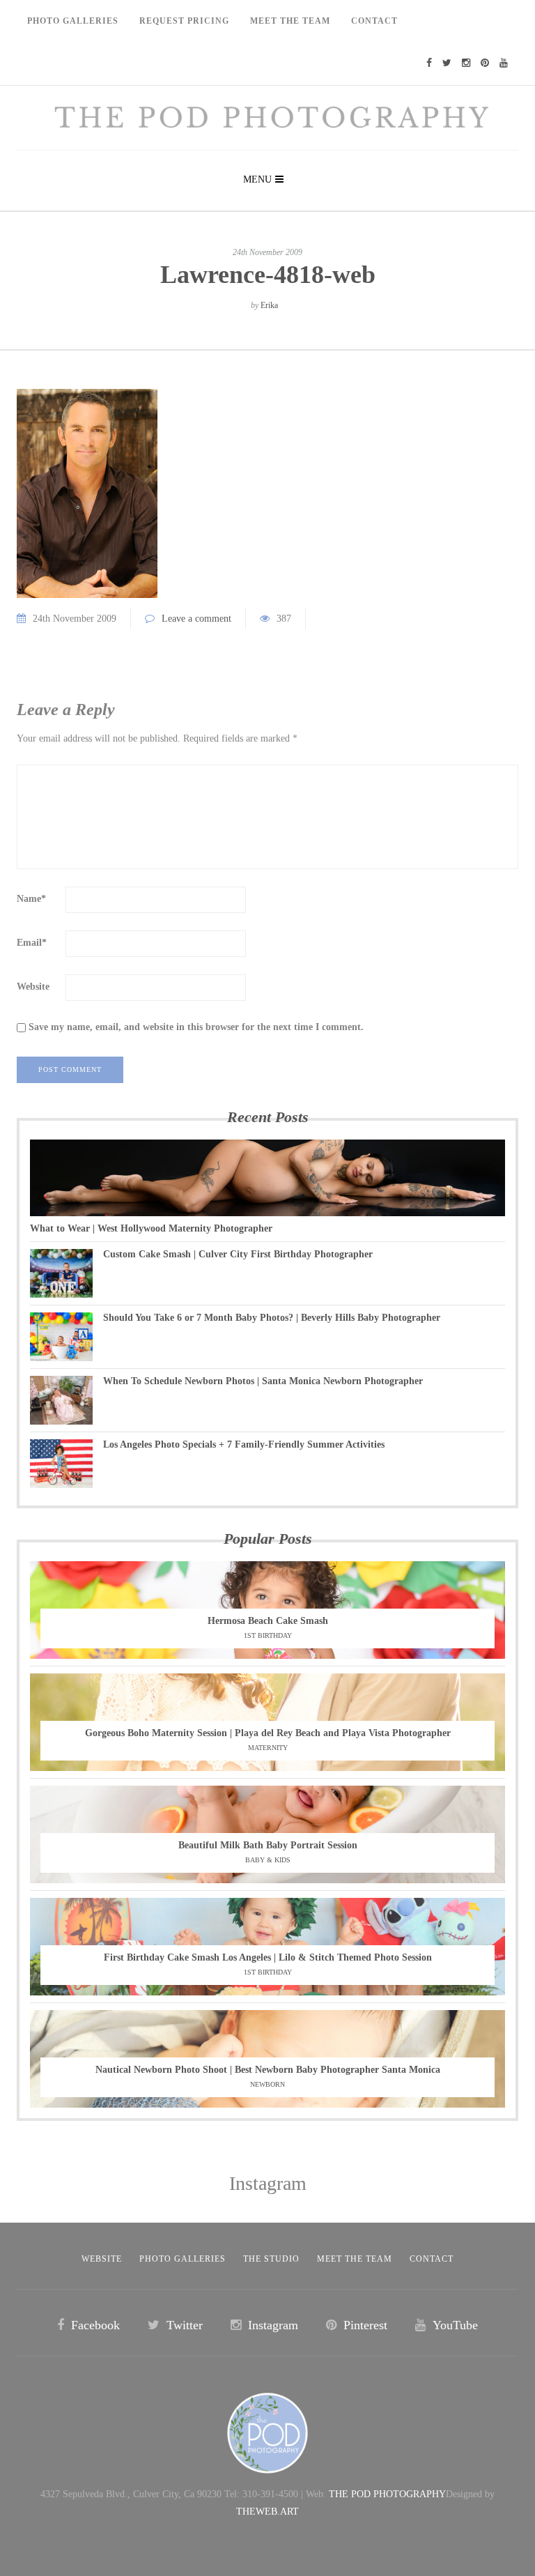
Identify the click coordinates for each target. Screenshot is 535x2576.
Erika (269, 305)
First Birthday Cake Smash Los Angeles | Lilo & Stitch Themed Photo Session (268, 1957)
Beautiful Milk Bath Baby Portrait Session (268, 1845)
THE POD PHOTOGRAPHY (387, 2494)
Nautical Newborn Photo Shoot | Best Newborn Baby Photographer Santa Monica (268, 2070)
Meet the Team (355, 2259)
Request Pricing (184, 21)
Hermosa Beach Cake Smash (268, 1621)
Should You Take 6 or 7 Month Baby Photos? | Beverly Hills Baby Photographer (272, 1318)
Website (33, 987)
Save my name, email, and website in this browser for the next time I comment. (196, 1027)
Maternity (268, 1748)
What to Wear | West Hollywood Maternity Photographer (151, 1228)
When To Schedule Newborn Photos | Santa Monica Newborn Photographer (263, 1381)
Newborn (267, 2084)
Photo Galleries (73, 21)
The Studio (271, 2259)
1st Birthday (268, 1635)
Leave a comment (196, 619)
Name (31, 899)
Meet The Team (290, 21)
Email (32, 943)
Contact (374, 21)
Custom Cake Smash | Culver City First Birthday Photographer (238, 1254)
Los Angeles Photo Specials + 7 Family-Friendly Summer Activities (244, 1444)
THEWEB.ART (267, 2512)
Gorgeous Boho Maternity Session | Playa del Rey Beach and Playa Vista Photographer (268, 1733)
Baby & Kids (268, 1860)
